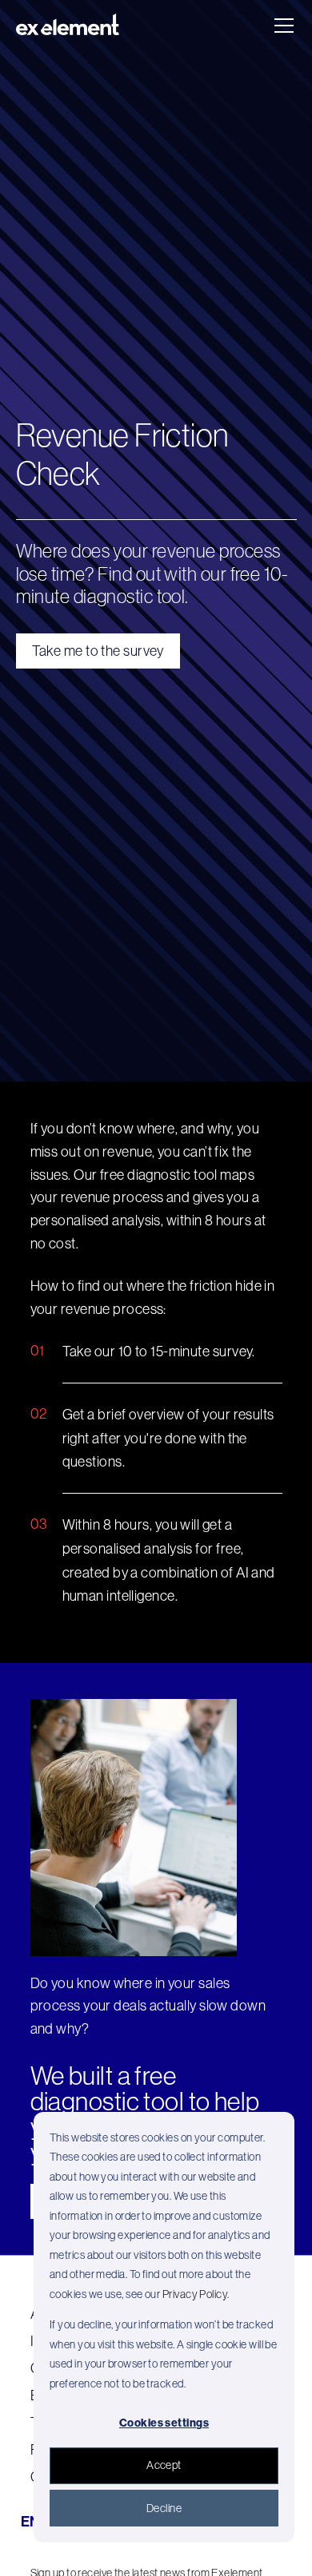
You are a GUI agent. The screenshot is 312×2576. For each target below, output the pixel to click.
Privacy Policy (195, 2294)
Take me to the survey (98, 651)
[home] (68, 26)
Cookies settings (164, 2423)
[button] (281, 26)
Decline (164, 2508)
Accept (164, 2465)
